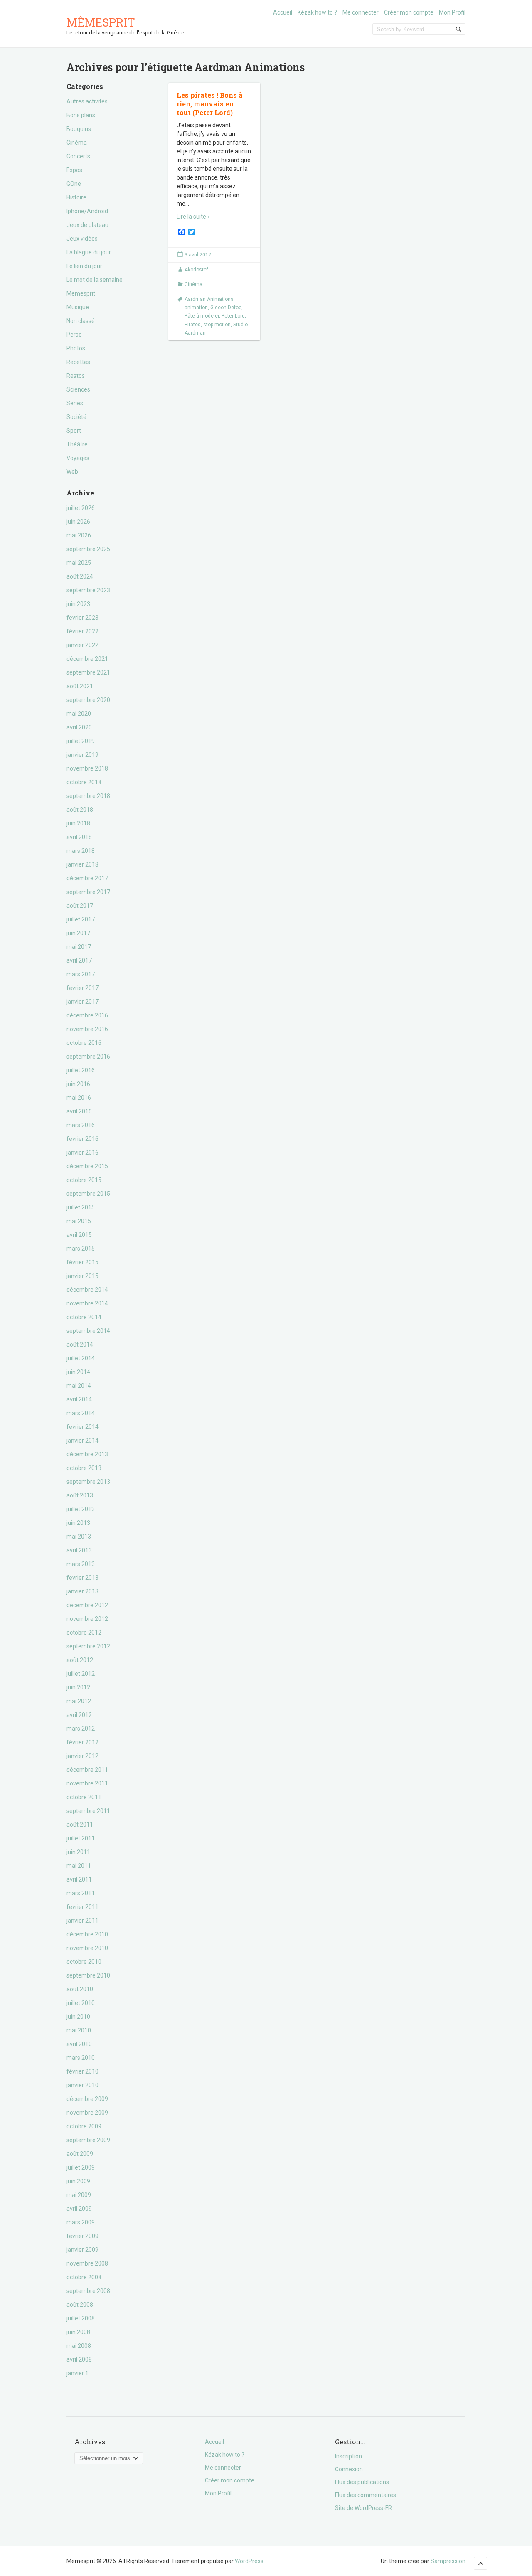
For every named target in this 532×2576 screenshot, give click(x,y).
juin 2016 (78, 1084)
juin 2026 (78, 522)
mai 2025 (79, 563)
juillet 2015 (81, 1207)
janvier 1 (78, 2373)
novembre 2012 (87, 1619)
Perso (74, 335)
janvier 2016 (83, 1153)
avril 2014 (79, 1399)
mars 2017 (81, 974)
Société (76, 417)
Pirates (193, 325)
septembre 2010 (88, 1975)
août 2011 (80, 1825)
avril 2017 (79, 960)
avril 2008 (79, 2359)
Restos (76, 376)
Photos (76, 348)
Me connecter (361, 12)
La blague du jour (89, 252)
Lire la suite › (193, 217)
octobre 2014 (84, 1317)
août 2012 (80, 1660)
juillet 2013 (81, 1509)
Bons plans (81, 115)
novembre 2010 (87, 1948)
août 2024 (80, 576)
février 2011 (83, 1907)
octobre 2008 (84, 2277)
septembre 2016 (88, 1057)
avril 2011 (79, 1879)
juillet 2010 (81, 2003)
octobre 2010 (84, 1962)
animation (196, 308)
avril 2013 (79, 1550)
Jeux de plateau (87, 225)
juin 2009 (78, 2181)
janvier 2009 (83, 2250)
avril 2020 (79, 727)
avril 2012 (79, 1715)
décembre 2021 (87, 659)
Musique (78, 307)
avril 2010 (79, 2044)
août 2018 (80, 810)
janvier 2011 (83, 1921)
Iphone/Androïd (87, 211)
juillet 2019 (81, 741)
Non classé (81, 321)
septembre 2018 (88, 796)
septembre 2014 (88, 1331)
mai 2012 (79, 1701)
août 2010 (80, 1989)
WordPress (249, 2561)
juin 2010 (78, 2017)
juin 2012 (78, 1687)
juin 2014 (78, 1372)
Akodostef (196, 270)
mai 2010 (79, 2030)
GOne (74, 184)
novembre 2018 (87, 768)
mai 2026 (79, 535)
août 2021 (80, 686)
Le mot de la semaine (95, 280)
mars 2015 (81, 1249)
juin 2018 (78, 823)
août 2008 (80, 2305)
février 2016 (83, 1139)
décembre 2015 (87, 1166)
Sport (74, 431)
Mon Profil (452, 12)
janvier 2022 (83, 645)
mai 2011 (79, 1866)
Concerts (78, 156)
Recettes (78, 362)
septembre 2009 (88, 2140)
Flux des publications (362, 2482)
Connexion (349, 2469)
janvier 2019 (83, 755)
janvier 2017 (83, 1002)
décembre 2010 (87, 1934)
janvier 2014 (83, 1441)
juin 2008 (78, 2332)
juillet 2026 (81, 508)
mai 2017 (79, 947)
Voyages (78, 458)
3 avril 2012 (198, 255)
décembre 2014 (87, 1290)
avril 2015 (79, 1235)
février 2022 (83, 631)
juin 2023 (78, 604)
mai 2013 (79, 1537)
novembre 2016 (87, 1029)
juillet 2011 (81, 1838)
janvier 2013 (83, 1591)
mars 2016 (81, 1125)
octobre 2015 (84, 1180)
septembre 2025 (88, 549)
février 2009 (83, 2236)
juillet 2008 (81, 2318)
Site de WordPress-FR (363, 2508)
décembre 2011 (87, 1770)
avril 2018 (79, 837)
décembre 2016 (87, 1015)
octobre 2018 (84, 782)
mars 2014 (81, 1413)
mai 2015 (79, 1221)
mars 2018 (81, 851)
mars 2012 (81, 1729)
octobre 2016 (84, 1043)
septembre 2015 (88, 1194)
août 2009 (80, 2154)
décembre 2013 (87, 1454)
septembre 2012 (88, 1646)
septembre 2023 (88, 590)
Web (72, 472)
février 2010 (83, 2071)
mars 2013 (81, 1564)
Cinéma (77, 143)
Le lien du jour (84, 266)
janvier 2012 (83, 1756)
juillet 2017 (81, 919)
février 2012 (83, 1742)
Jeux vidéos (82, 239)
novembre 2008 (87, 2263)
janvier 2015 (83, 1276)
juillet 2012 (81, 1674)
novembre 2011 (87, 1783)
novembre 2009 (87, 2113)
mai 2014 (79, 1386)
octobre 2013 (84, 1468)
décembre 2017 (87, 878)
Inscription (349, 2456)
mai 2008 (79, 2346)
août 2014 (80, 1345)
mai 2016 (79, 1098)
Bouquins (79, 129)
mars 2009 (81, 2222)
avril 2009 (79, 2209)
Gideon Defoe (226, 308)
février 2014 (83, 1427)
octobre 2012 (84, 1633)
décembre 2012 (87, 1605)
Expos (74, 170)
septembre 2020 (88, 700)
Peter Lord (233, 316)
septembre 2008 (88, 2291)
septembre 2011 (88, 1811)
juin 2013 (78, 1523)
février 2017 (83, 988)
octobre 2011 (84, 1797)
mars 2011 (81, 1893)
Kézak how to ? (317, 12)
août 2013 (80, 1495)
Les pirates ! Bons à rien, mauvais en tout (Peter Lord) (210, 104)
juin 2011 (78, 1852)
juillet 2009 (81, 2167)
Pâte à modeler (202, 316)
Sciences (78, 389)
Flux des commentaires (366, 2495)
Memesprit (81, 293)
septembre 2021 (88, 672)
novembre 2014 (87, 1303)
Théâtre (77, 444)
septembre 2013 (88, 1482)
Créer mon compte (409, 12)
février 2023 (83, 618)
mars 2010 (81, 2058)
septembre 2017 (88, 892)
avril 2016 (79, 1111)
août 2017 (80, 906)
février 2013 (83, 1578)
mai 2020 (79, 714)
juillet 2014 (81, 1358)
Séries (75, 403)
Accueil (283, 12)
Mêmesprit (101, 22)
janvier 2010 (83, 2085)
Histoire (76, 197)
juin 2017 (78, 933)
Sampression (448, 2561)
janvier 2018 (83, 864)
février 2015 (83, 1262)
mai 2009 (79, 2195)
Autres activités (87, 101)
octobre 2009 (84, 2126)
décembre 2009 (87, 2099)
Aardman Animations (209, 299)
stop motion (217, 325)
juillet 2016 (81, 1070)
